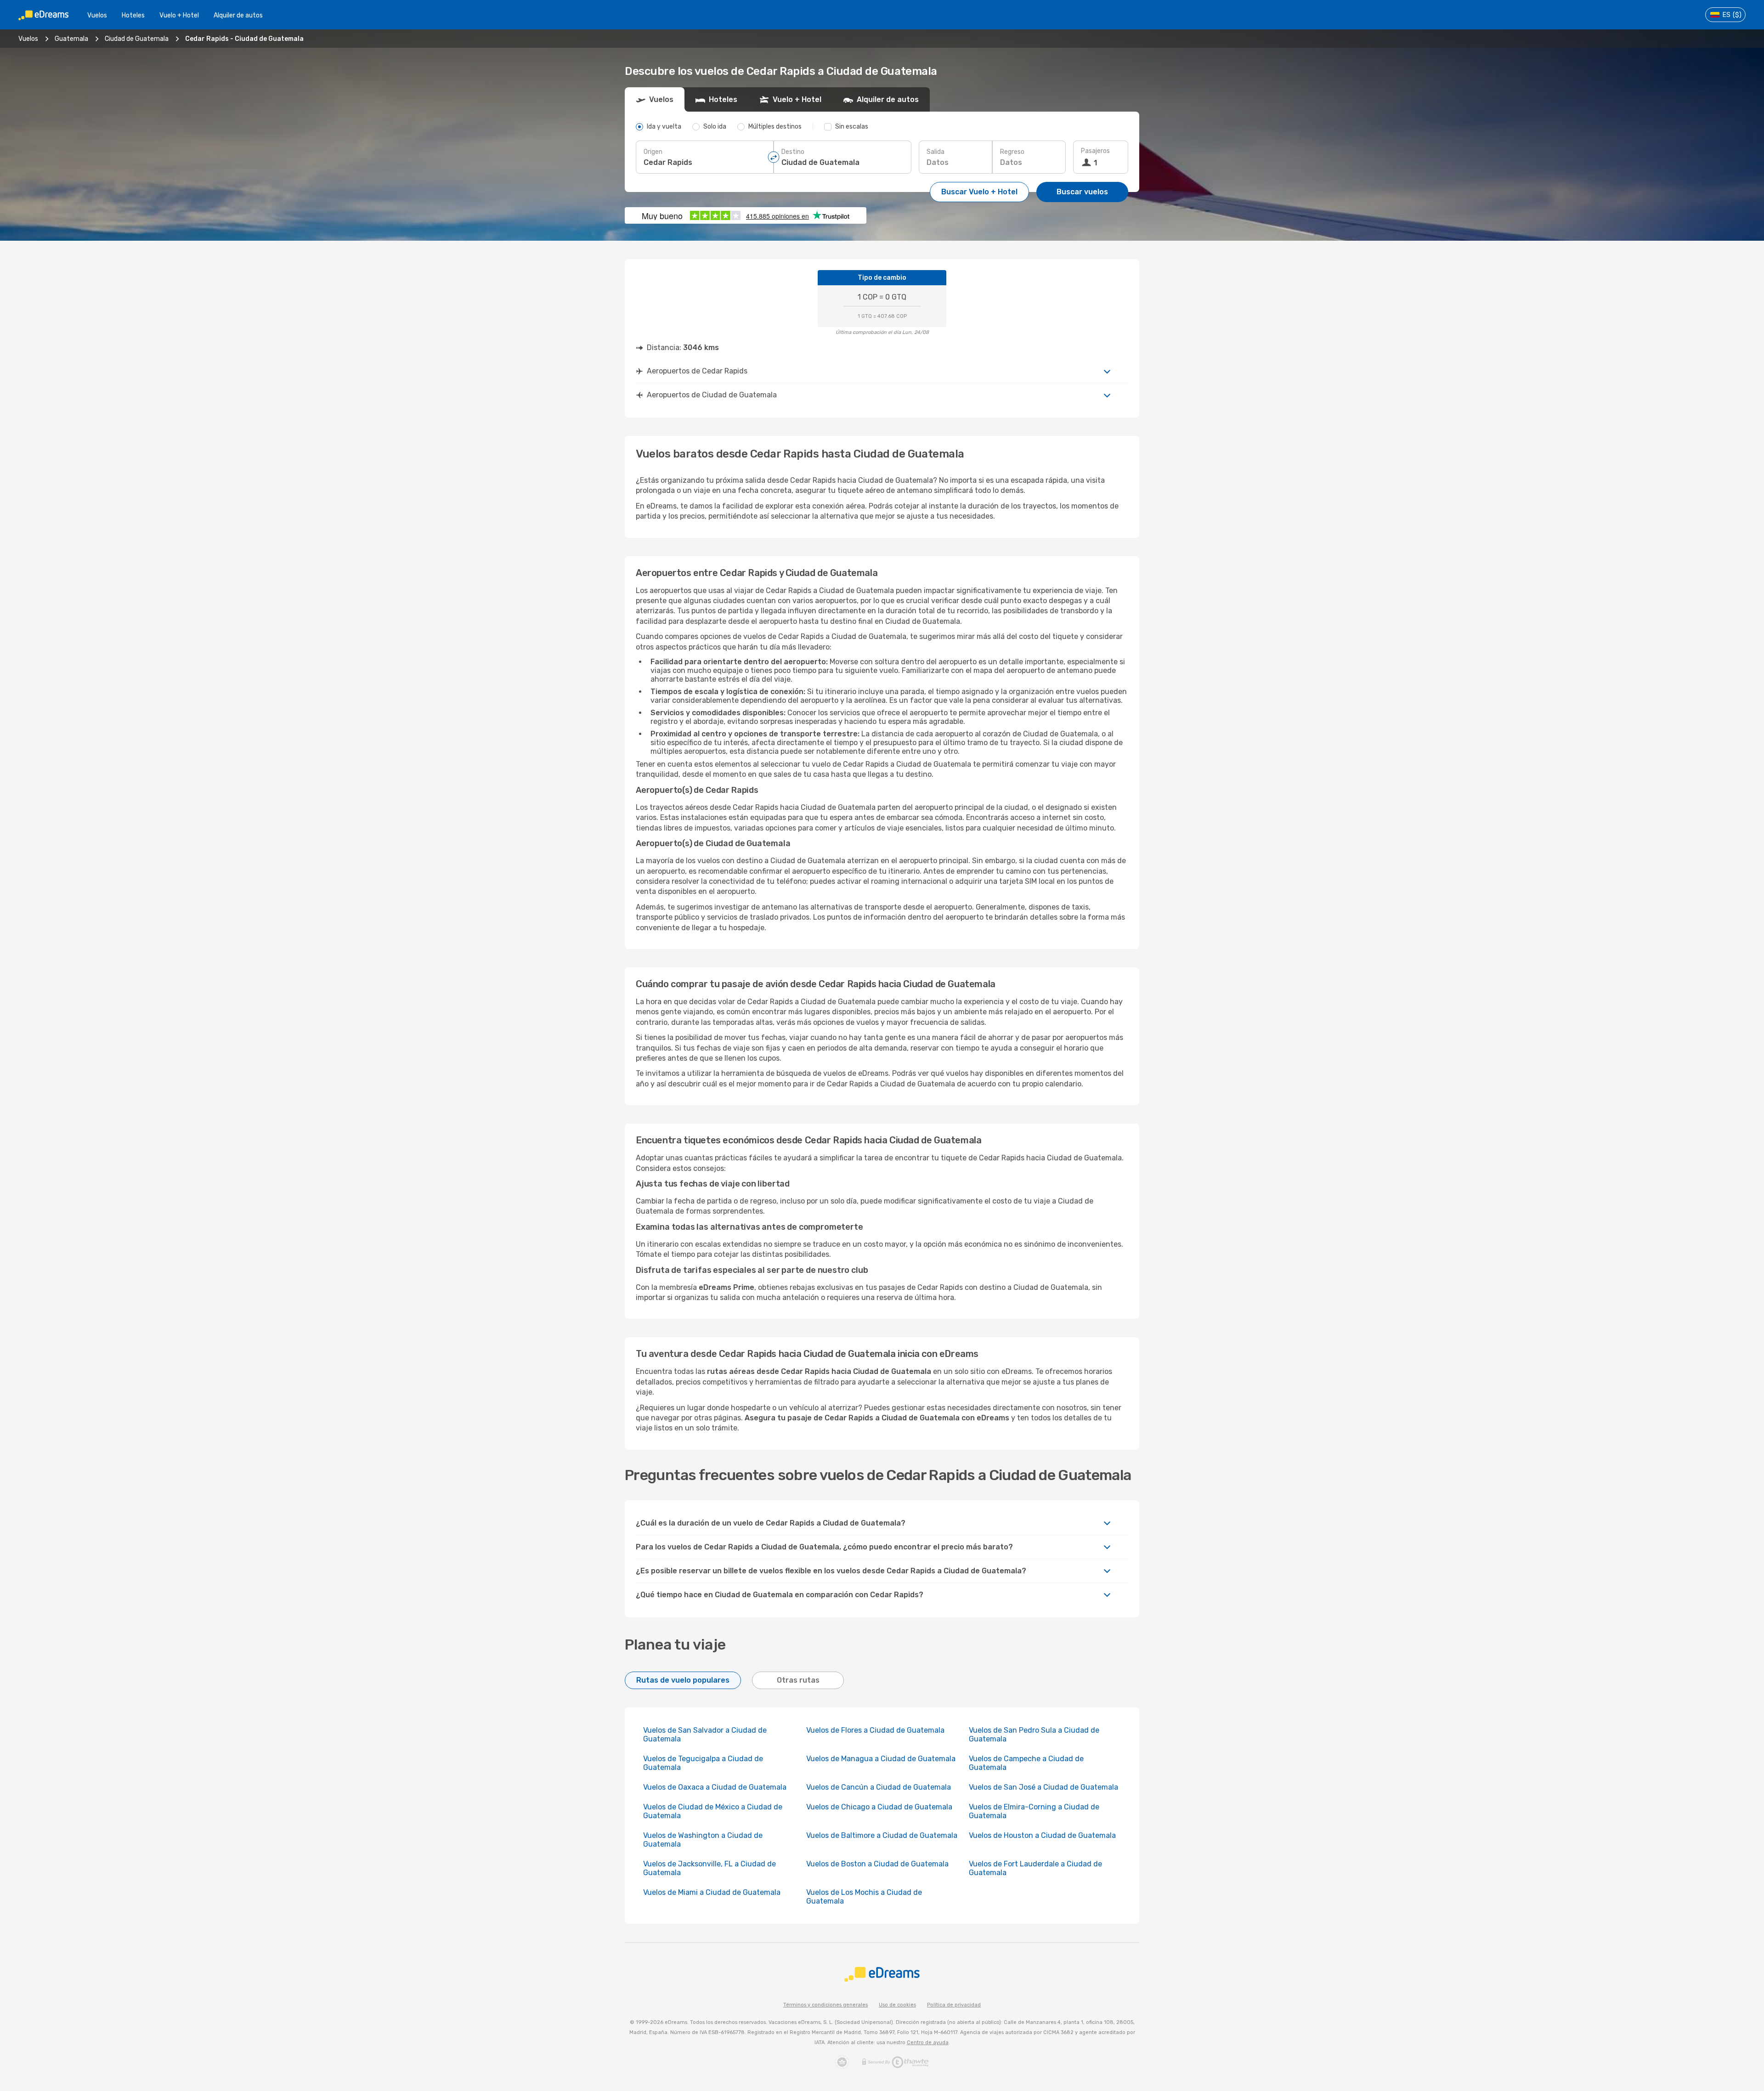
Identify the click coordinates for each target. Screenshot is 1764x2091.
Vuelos (97, 15)
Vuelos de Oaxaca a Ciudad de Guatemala (715, 1787)
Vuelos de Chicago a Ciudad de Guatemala (879, 1807)
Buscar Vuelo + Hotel (979, 192)
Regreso (1012, 152)
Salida (936, 152)
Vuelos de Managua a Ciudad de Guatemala (881, 1759)
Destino (793, 152)
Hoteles (133, 15)
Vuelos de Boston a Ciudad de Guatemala (877, 1864)
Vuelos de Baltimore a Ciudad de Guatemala (882, 1835)
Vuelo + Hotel (179, 15)
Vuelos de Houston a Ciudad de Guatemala (1042, 1835)
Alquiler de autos (238, 15)
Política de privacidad (954, 2005)
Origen (653, 152)
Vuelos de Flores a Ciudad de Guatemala (875, 1730)
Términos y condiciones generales (825, 2005)
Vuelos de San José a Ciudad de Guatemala (1043, 1787)
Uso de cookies (897, 2005)
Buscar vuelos (1082, 192)
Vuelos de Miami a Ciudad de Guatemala (712, 1892)
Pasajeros (1095, 151)
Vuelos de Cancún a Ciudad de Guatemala (879, 1787)
